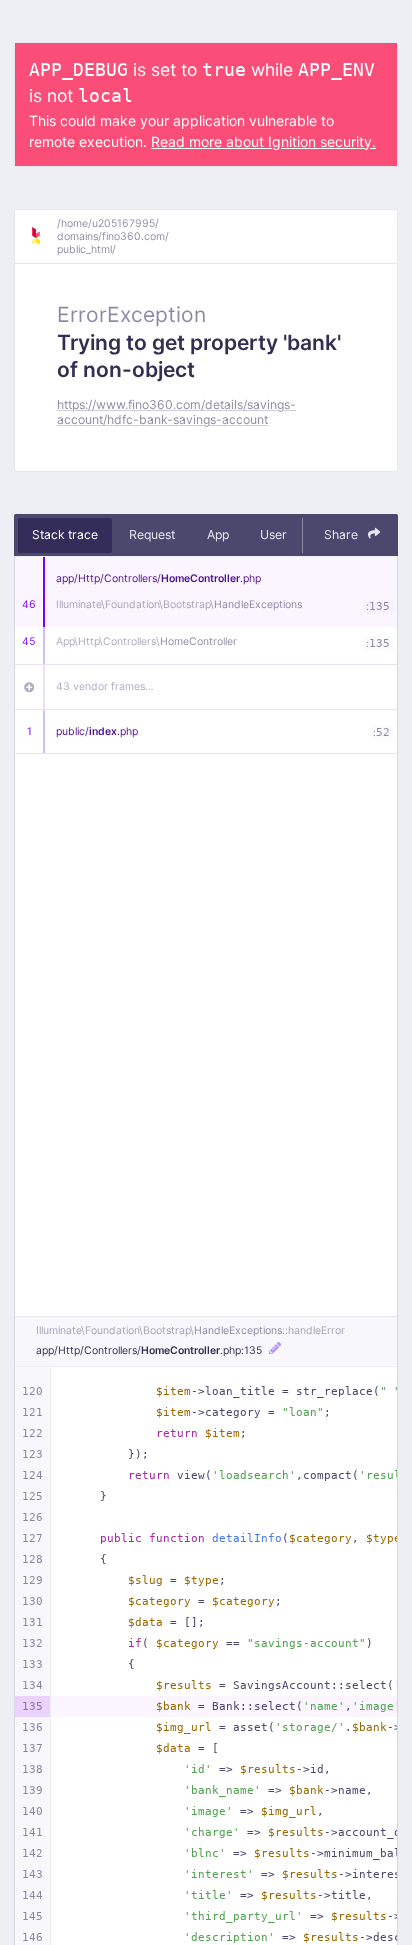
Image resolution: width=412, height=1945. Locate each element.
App (218, 534)
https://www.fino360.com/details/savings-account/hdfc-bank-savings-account (176, 412)
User (273, 534)
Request (152, 534)
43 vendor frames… (105, 686)
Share (342, 534)
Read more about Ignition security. (263, 141)
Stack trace (65, 534)
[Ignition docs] (43, 236)
